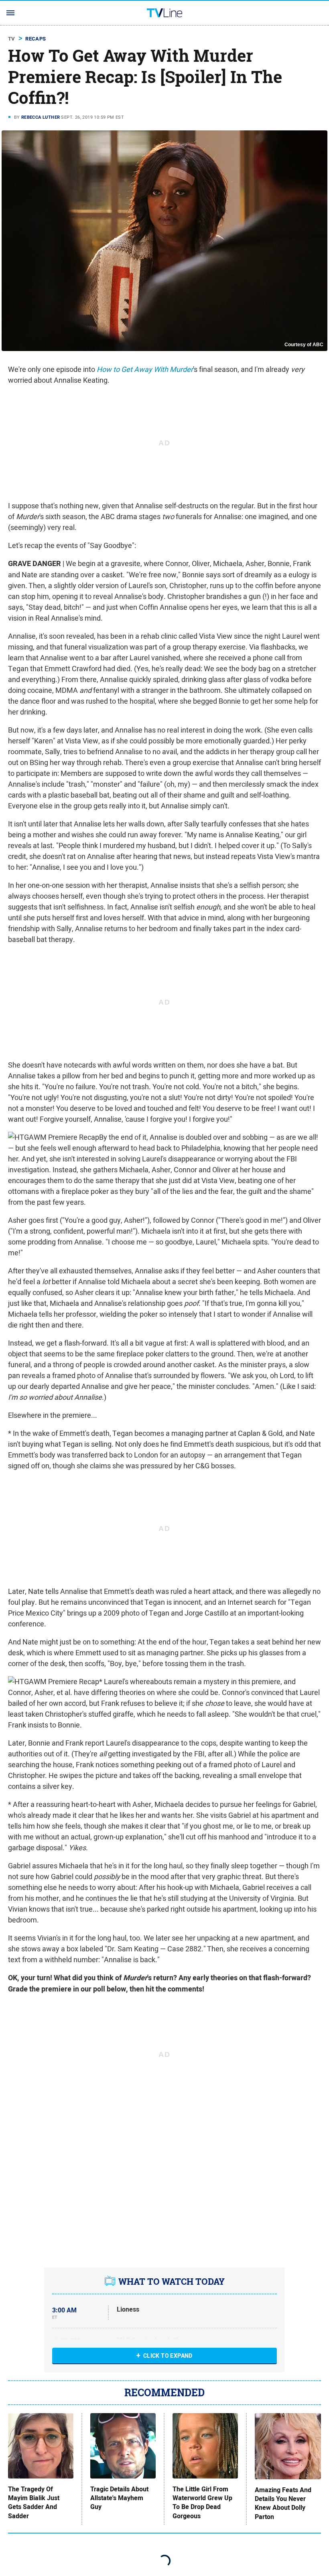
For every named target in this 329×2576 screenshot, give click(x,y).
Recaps (36, 39)
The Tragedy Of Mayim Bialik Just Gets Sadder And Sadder (34, 2503)
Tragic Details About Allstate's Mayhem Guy (119, 2498)
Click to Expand (168, 2356)
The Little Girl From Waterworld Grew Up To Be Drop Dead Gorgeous (202, 2503)
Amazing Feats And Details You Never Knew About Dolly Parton (283, 2504)
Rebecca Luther (41, 117)
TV (12, 39)
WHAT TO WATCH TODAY (172, 2282)
